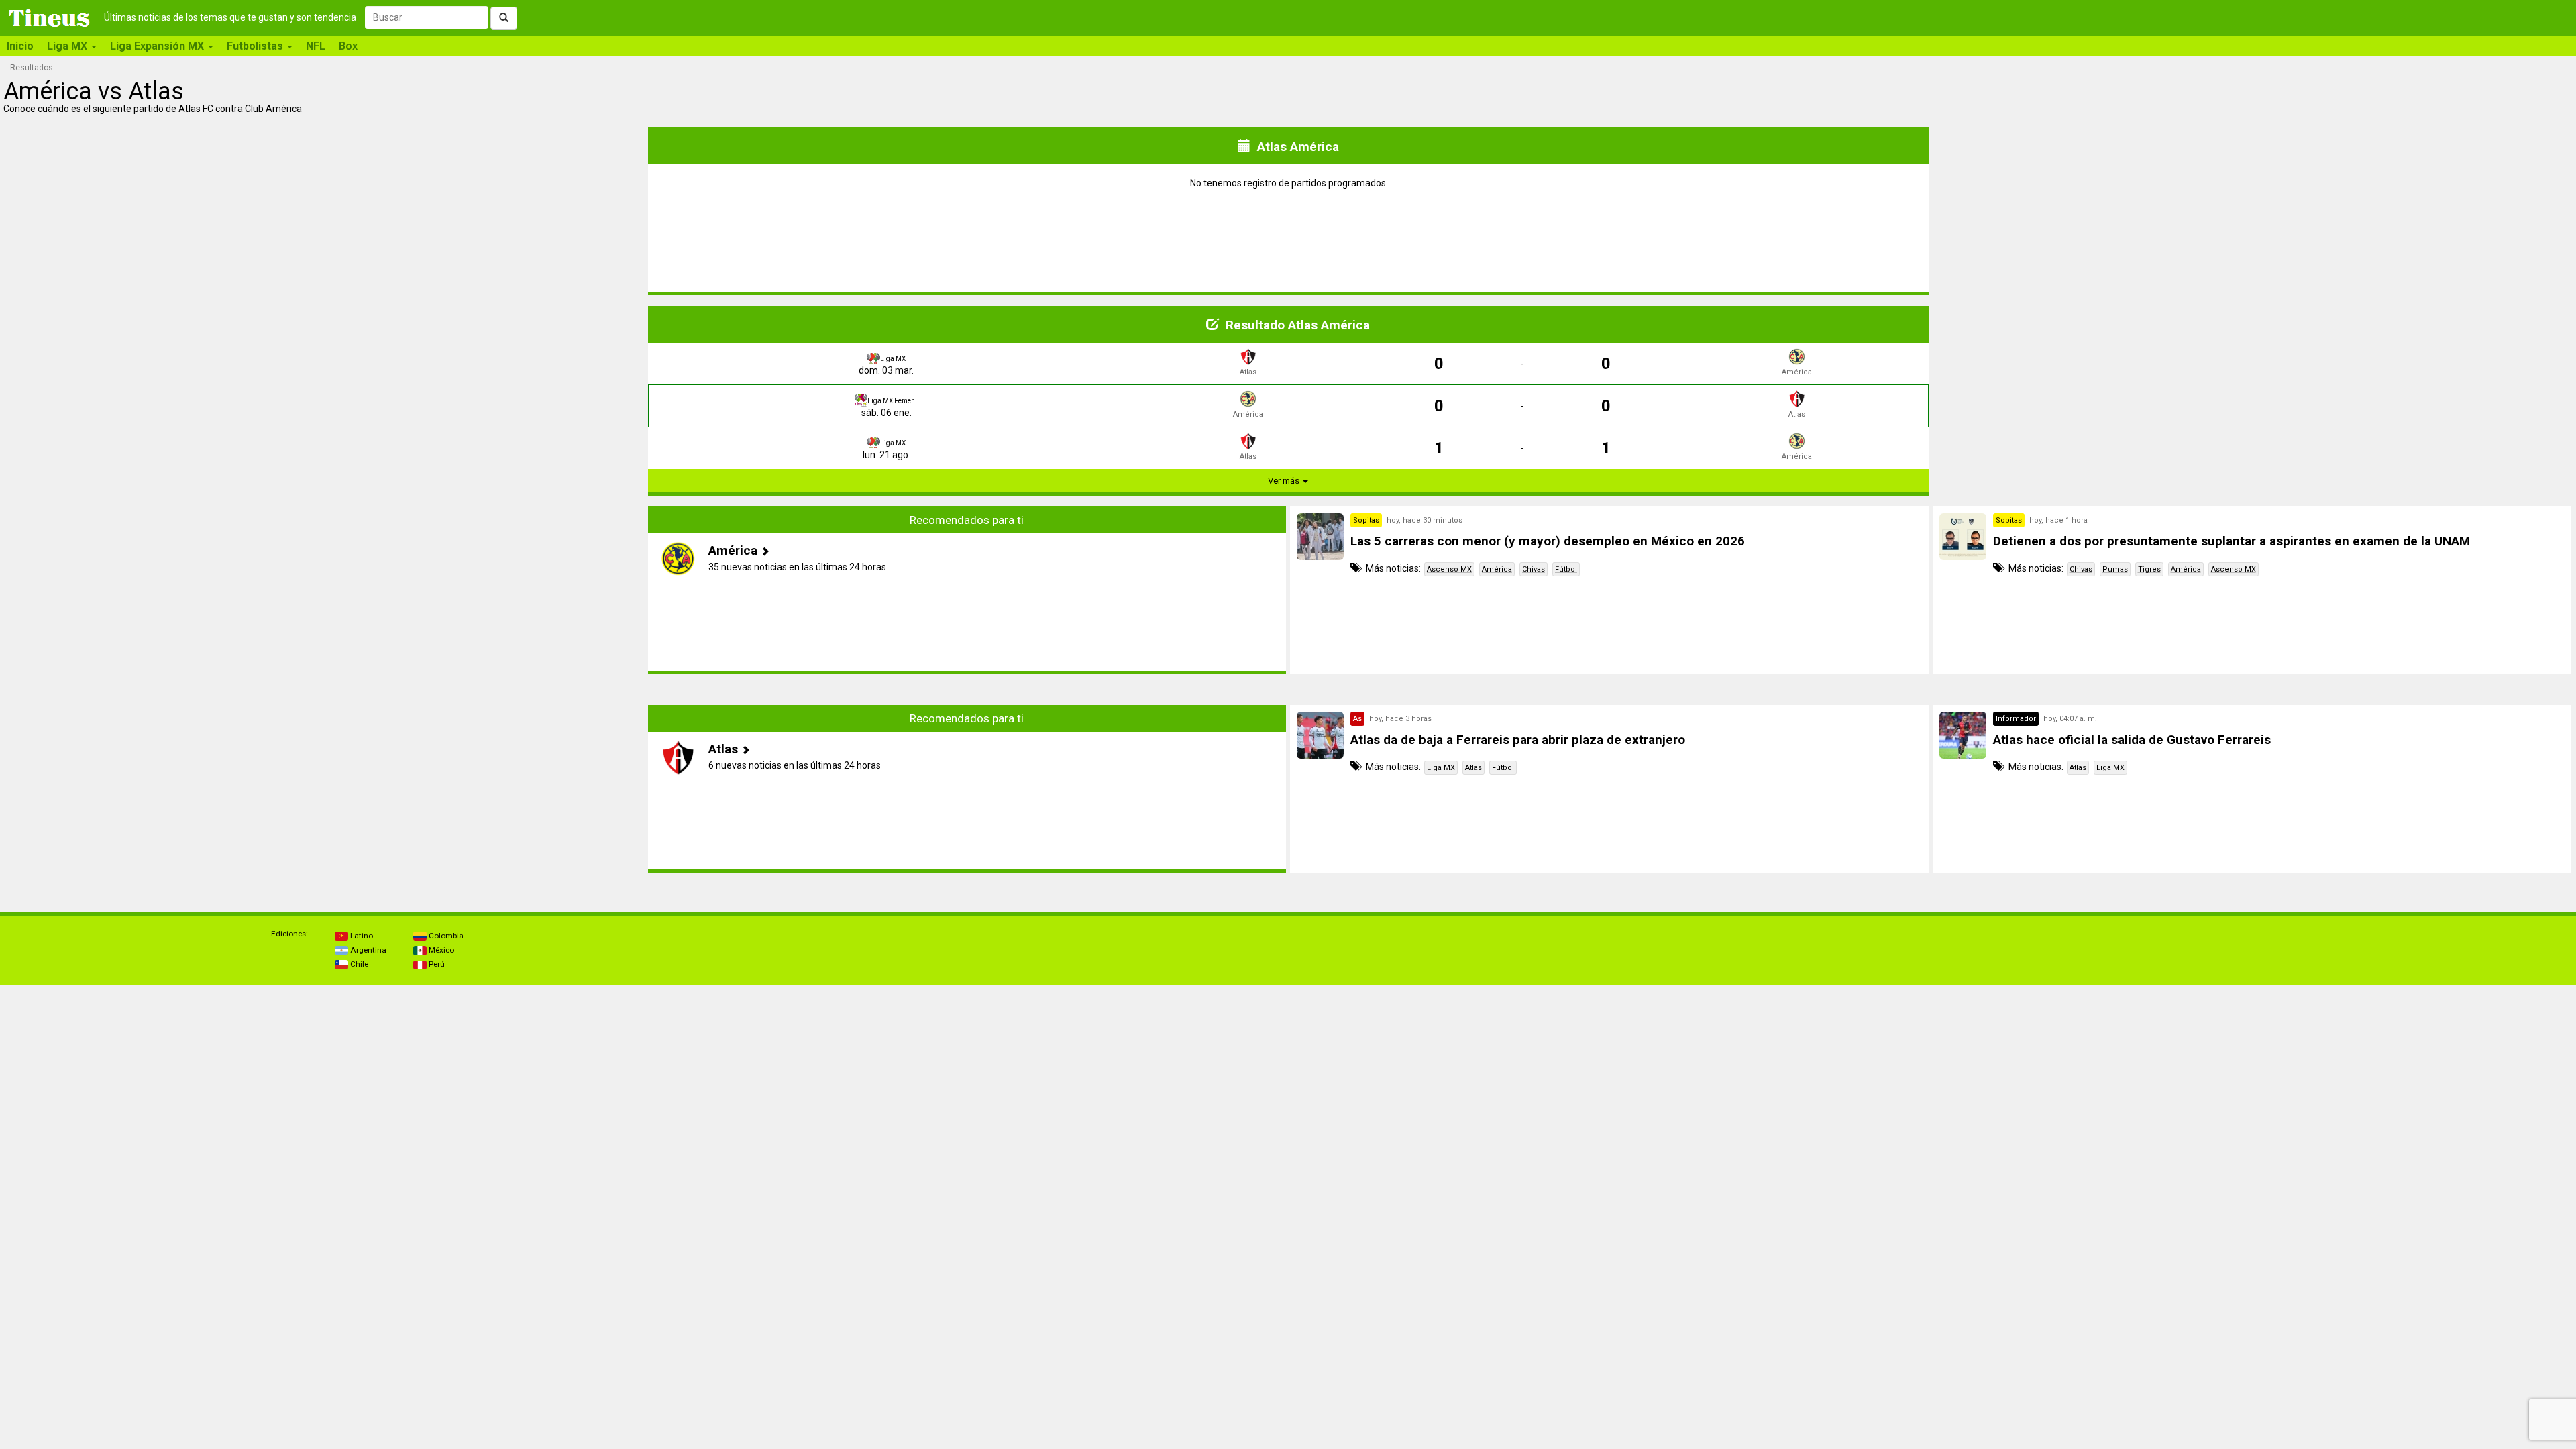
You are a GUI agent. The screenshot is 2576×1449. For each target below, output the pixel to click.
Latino (361, 936)
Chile (358, 964)
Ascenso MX (1449, 569)
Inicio (20, 46)
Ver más (1285, 481)
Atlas (1473, 768)
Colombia (445, 936)
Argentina (367, 950)
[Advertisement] (325, 590)
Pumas (2115, 569)
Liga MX (1441, 768)
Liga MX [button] (68, 46)
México (440, 950)
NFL (316, 46)
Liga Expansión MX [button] (158, 46)
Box (348, 46)
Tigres (2149, 569)
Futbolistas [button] (256, 46)
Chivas (1534, 569)
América (1497, 569)
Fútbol (1566, 569)
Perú (436, 964)
